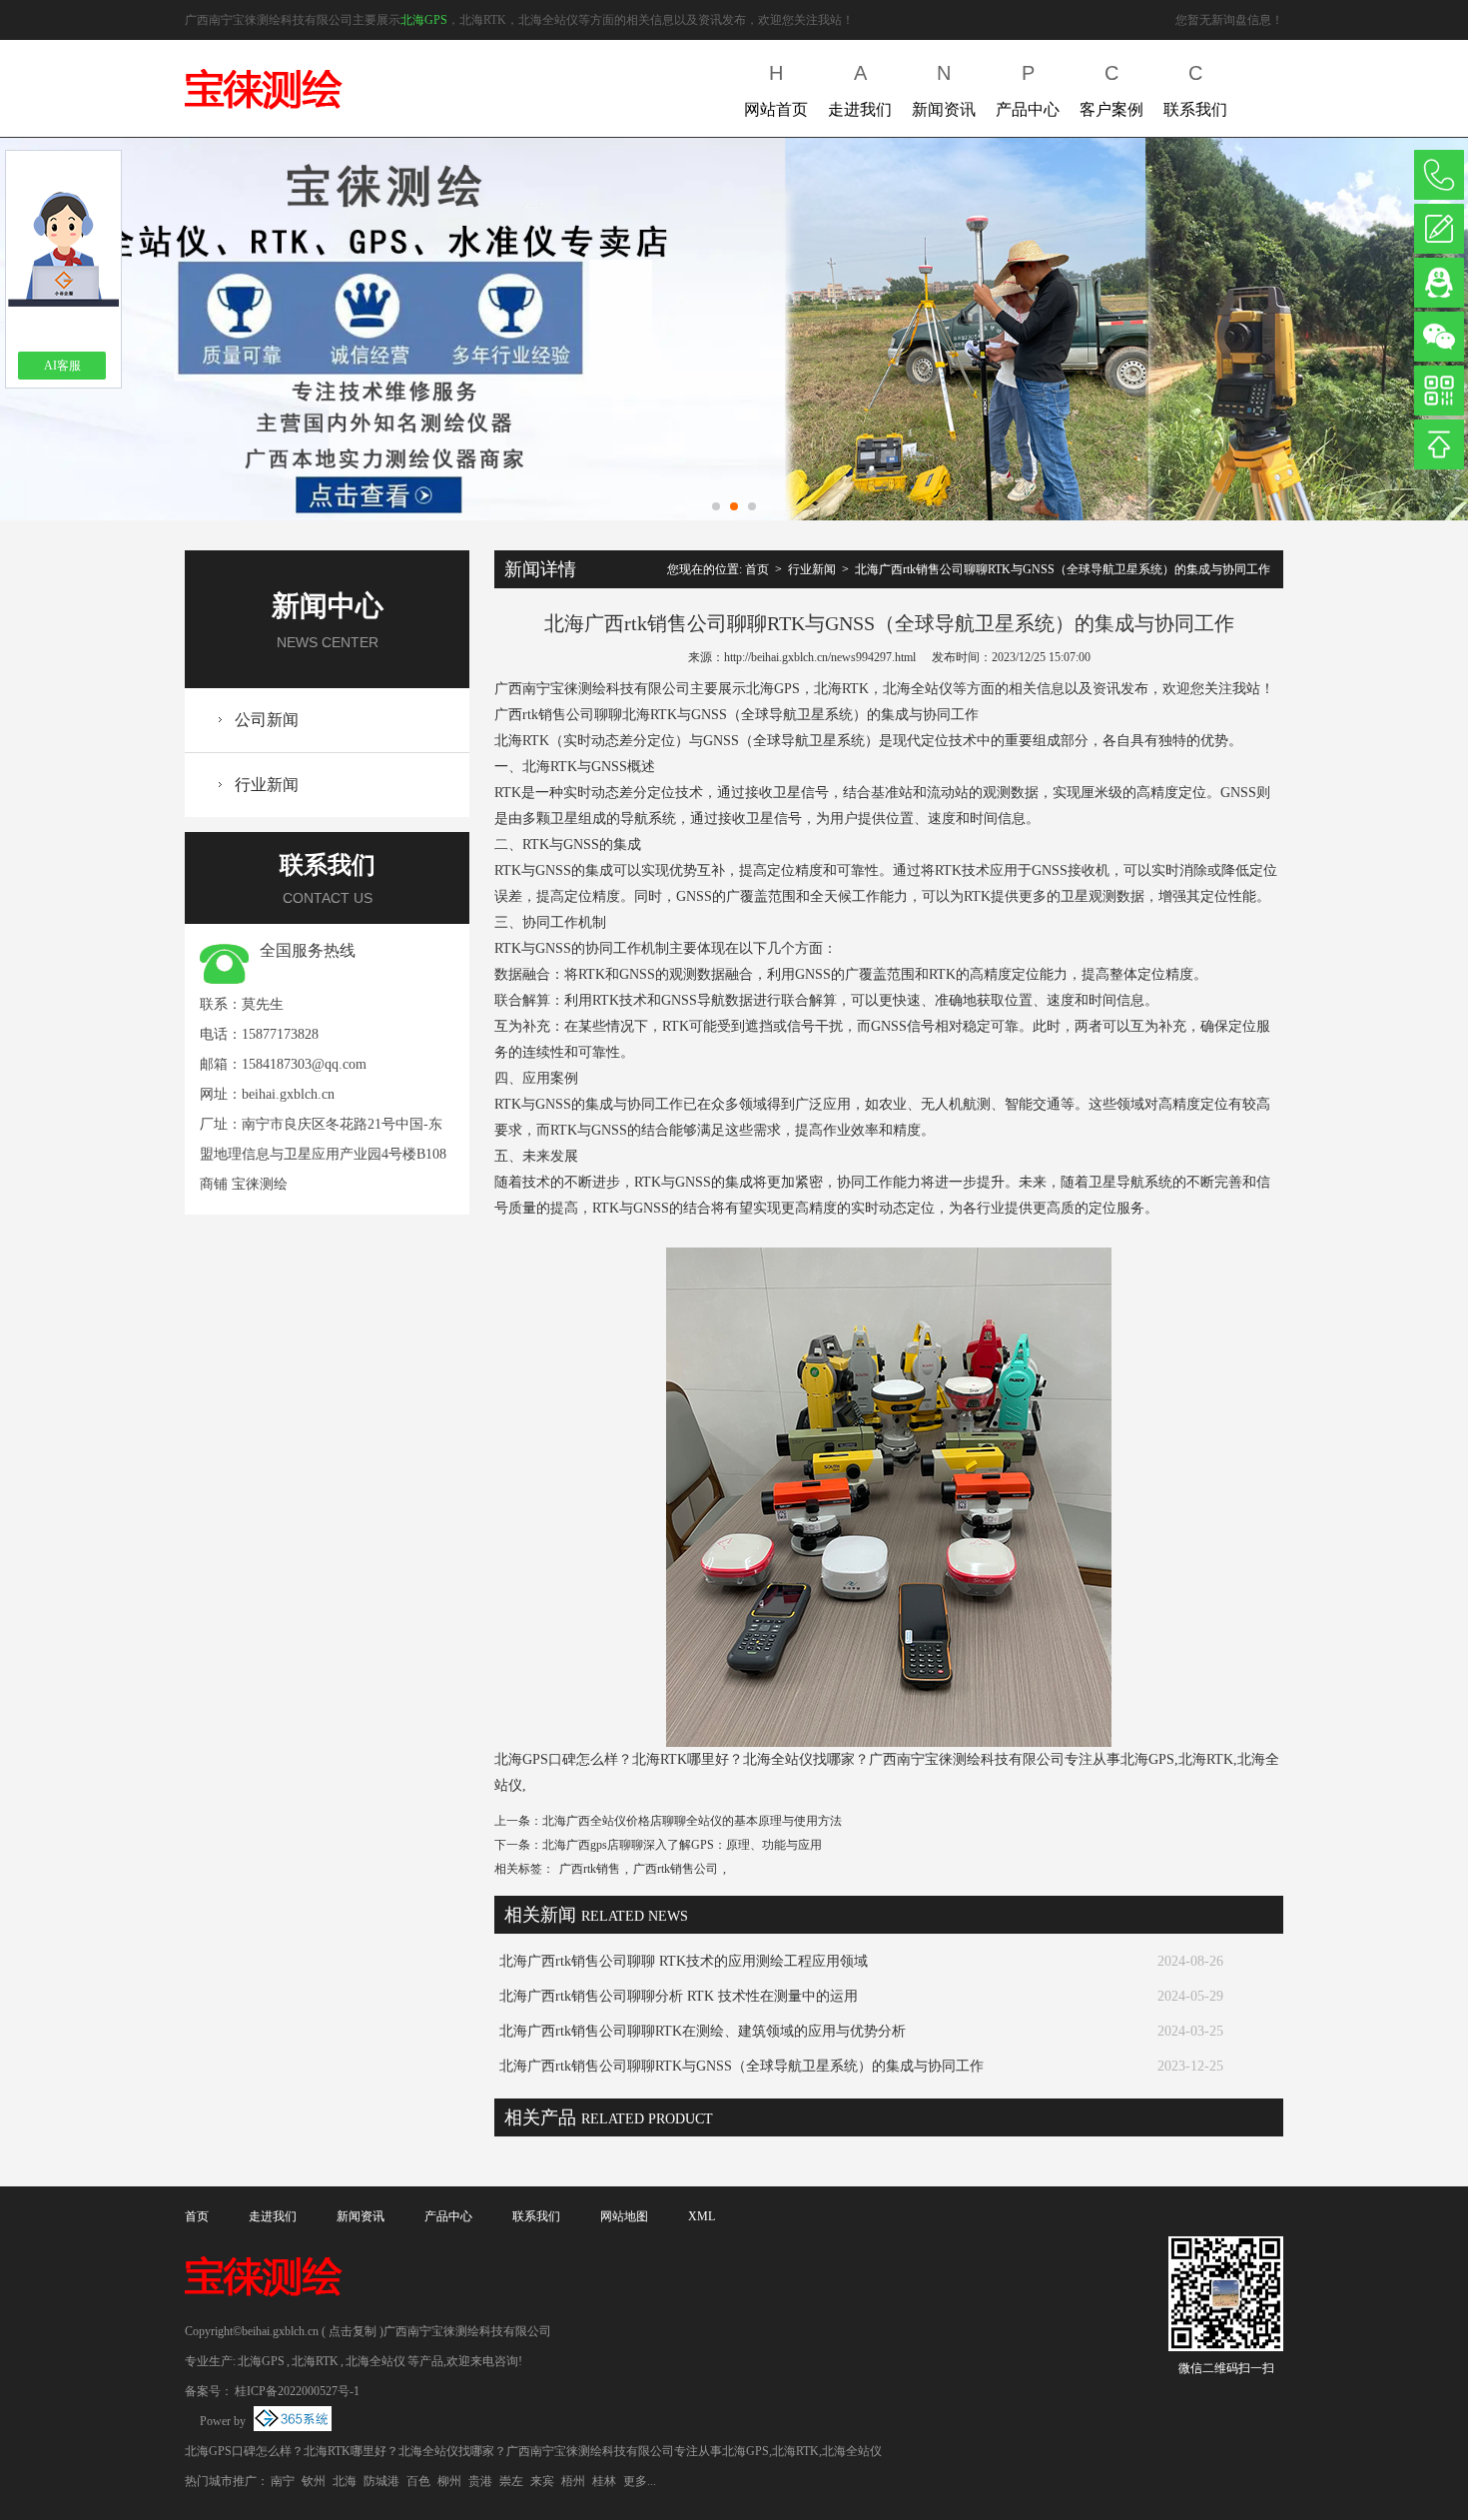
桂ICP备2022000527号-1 (297, 2391)
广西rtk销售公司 (676, 1869)
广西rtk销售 (590, 1869)
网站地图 (624, 2216)
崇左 (511, 2481)
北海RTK (315, 2361)
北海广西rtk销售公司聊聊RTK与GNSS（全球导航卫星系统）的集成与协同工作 (1063, 569)
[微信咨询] (1439, 337)
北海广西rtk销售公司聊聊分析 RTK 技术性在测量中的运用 (679, 1996)
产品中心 (1028, 90)
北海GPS (424, 20)
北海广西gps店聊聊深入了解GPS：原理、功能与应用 (682, 1845)
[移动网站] (1439, 391)
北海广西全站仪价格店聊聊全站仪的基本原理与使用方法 (692, 1821)
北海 (345, 2481)
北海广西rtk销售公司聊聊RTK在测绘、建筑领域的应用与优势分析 (703, 2031)
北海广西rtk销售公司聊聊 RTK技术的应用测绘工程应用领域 (684, 1961)
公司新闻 (267, 720)
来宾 (542, 2481)
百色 (418, 2481)
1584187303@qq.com (304, 1064)
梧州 (573, 2481)
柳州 (449, 2481)
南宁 (283, 2481)
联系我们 (1195, 90)
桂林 (604, 2481)
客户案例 (1111, 90)
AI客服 (62, 366)
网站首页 (776, 90)
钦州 (314, 2481)
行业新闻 (267, 785)
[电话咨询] (1439, 175)
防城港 (381, 2481)
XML (702, 2216)
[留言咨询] (1439, 229)
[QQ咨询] (1439, 283)
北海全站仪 (375, 2361)
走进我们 (860, 90)
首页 (757, 569)
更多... (640, 2481)
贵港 (480, 2481)
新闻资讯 (944, 90)
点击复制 (353, 2331)
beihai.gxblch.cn (288, 1094)
